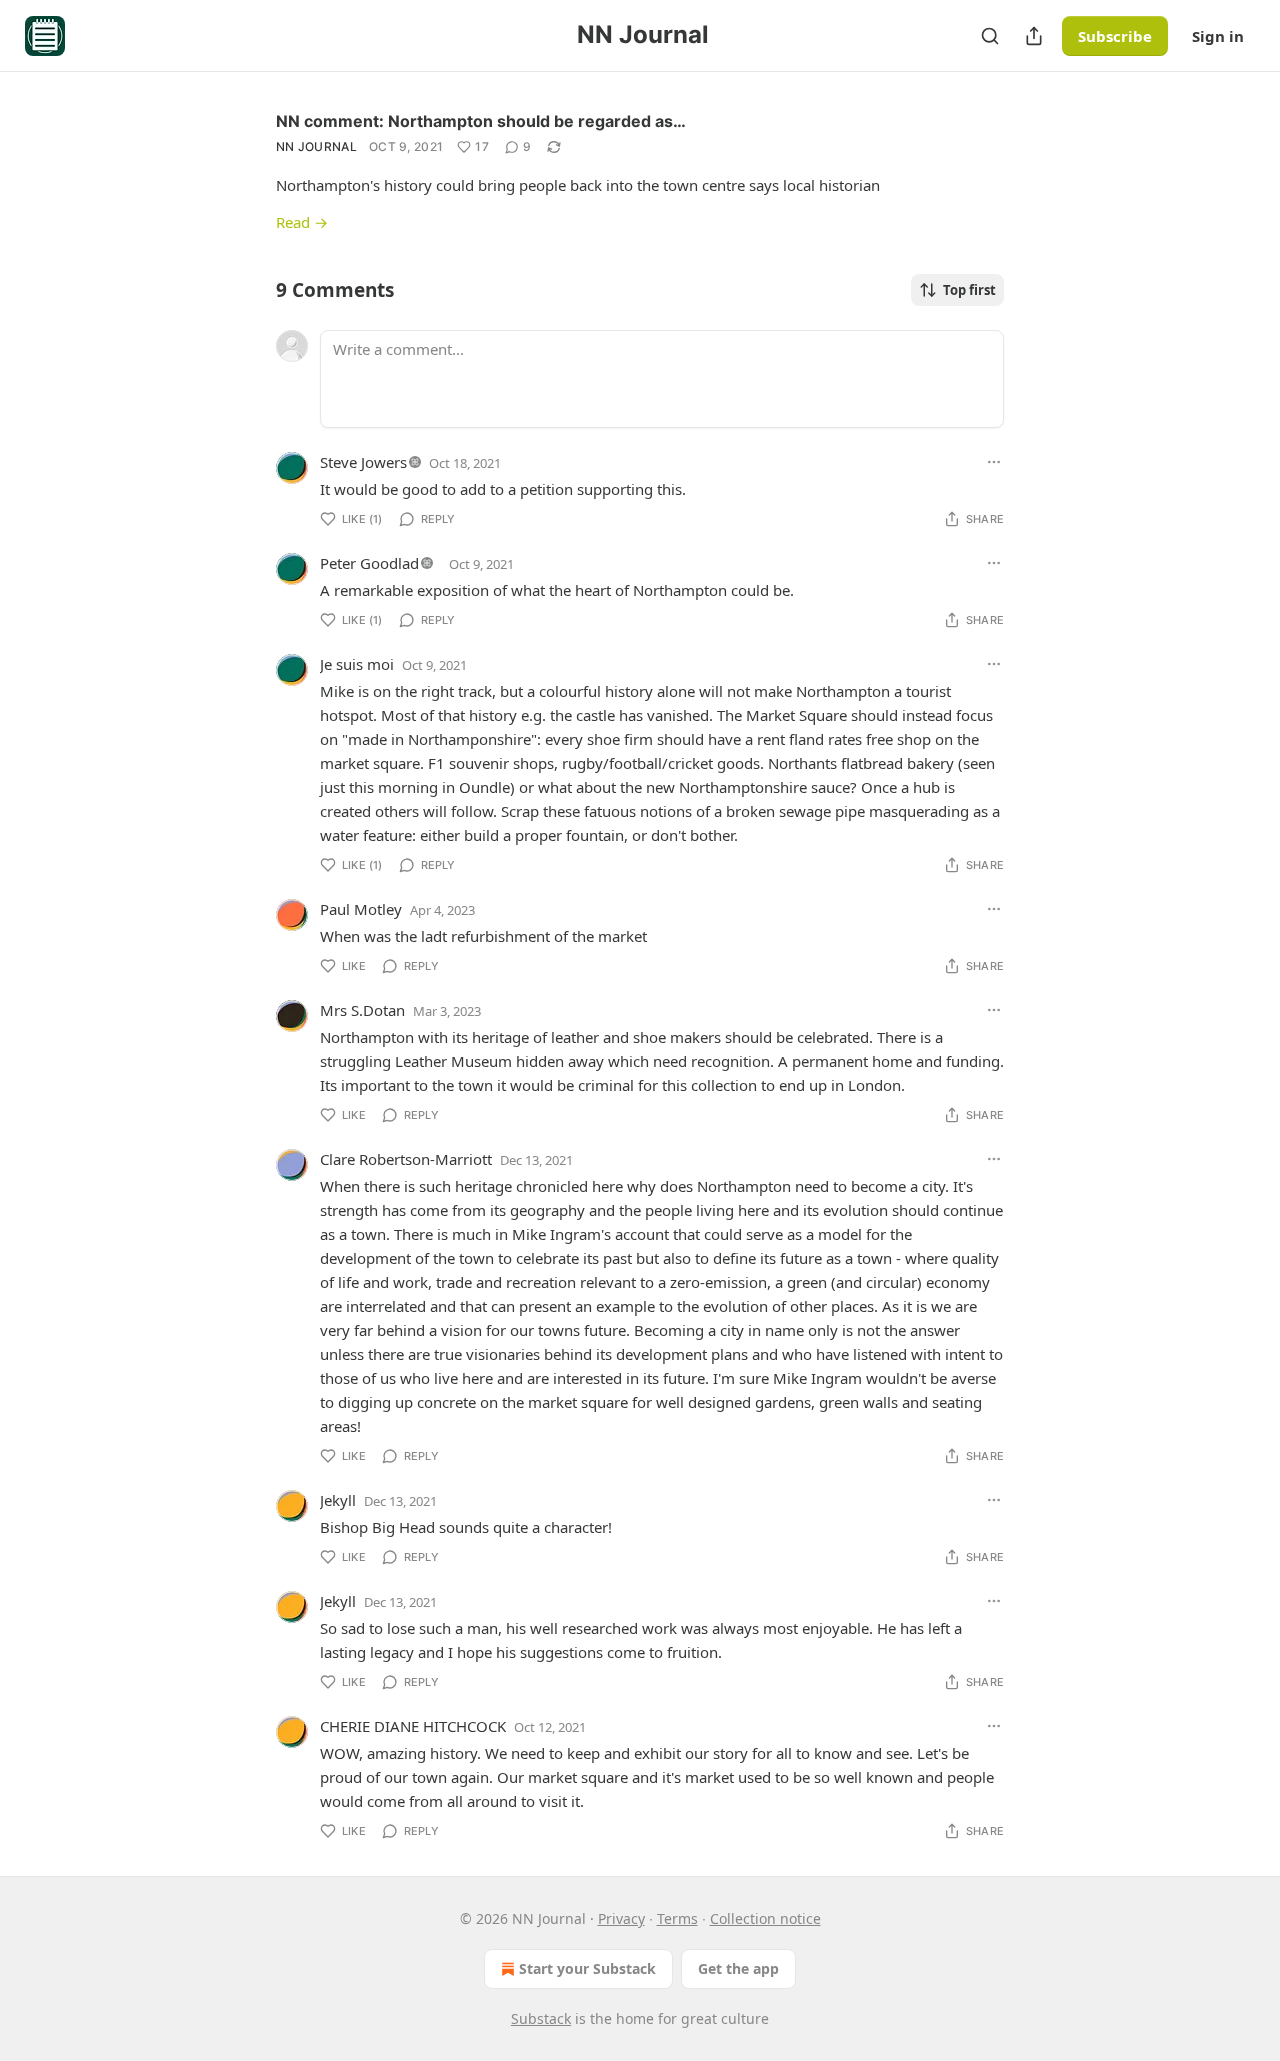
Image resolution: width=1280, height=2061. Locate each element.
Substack (541, 2018)
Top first (969, 290)
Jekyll (338, 1500)
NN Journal (316, 146)
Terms (677, 1918)
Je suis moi (357, 664)
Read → (302, 222)
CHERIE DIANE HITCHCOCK (413, 1726)
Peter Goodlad (369, 563)
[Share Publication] (1034, 36)
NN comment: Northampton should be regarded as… (481, 121)
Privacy (621, 1918)
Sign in (1218, 36)
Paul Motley (361, 909)
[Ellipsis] (994, 462)
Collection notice (765, 1918)
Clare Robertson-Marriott (406, 1159)
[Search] (990, 36)
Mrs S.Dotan (362, 1010)
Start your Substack (587, 1968)
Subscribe (1115, 36)
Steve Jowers (363, 462)
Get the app (738, 1968)
